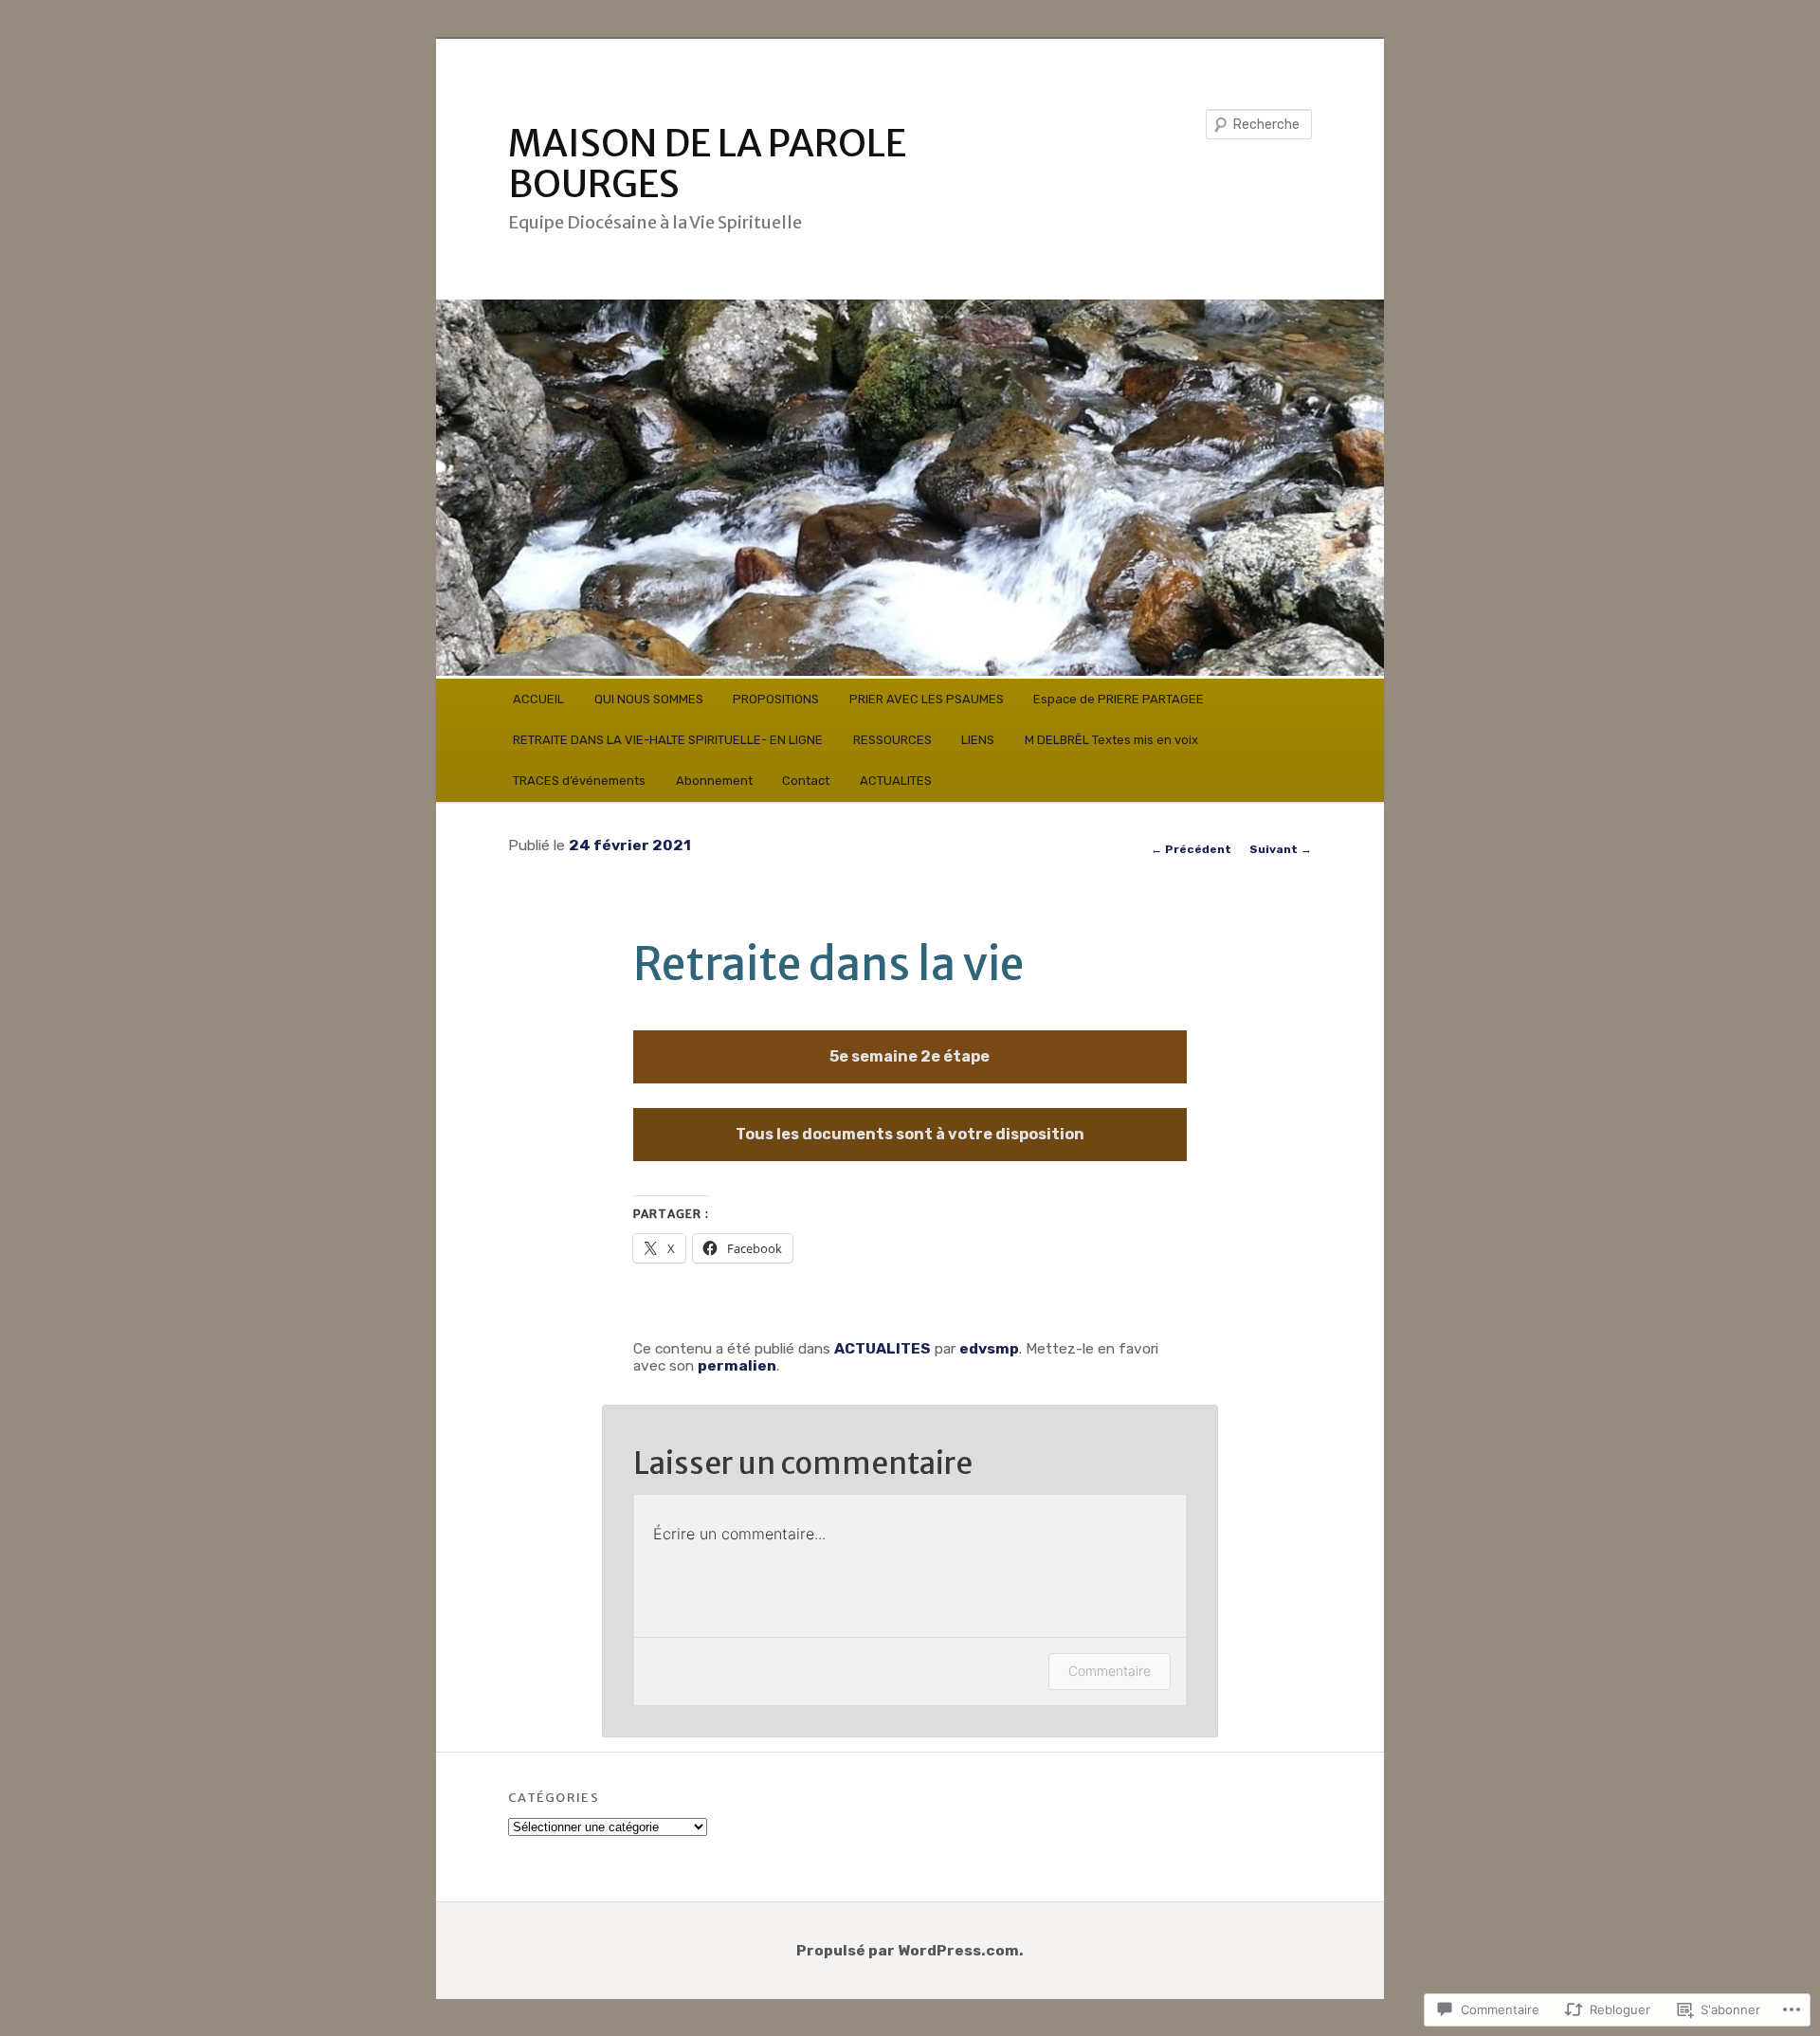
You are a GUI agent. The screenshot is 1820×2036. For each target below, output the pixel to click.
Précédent (1191, 849)
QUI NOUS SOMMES (649, 699)
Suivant (1281, 849)
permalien (737, 1365)
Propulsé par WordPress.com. (910, 1950)
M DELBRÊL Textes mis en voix (1111, 740)
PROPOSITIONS (776, 699)
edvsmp (989, 1348)
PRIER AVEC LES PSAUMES (927, 699)
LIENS (978, 740)
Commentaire (1110, 1671)
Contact (806, 781)
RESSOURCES (892, 740)
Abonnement (714, 781)
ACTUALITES (896, 781)
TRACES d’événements (579, 781)
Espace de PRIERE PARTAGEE (1119, 699)
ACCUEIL (538, 699)
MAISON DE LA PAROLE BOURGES (707, 164)
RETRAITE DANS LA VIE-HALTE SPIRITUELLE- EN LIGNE (668, 740)
